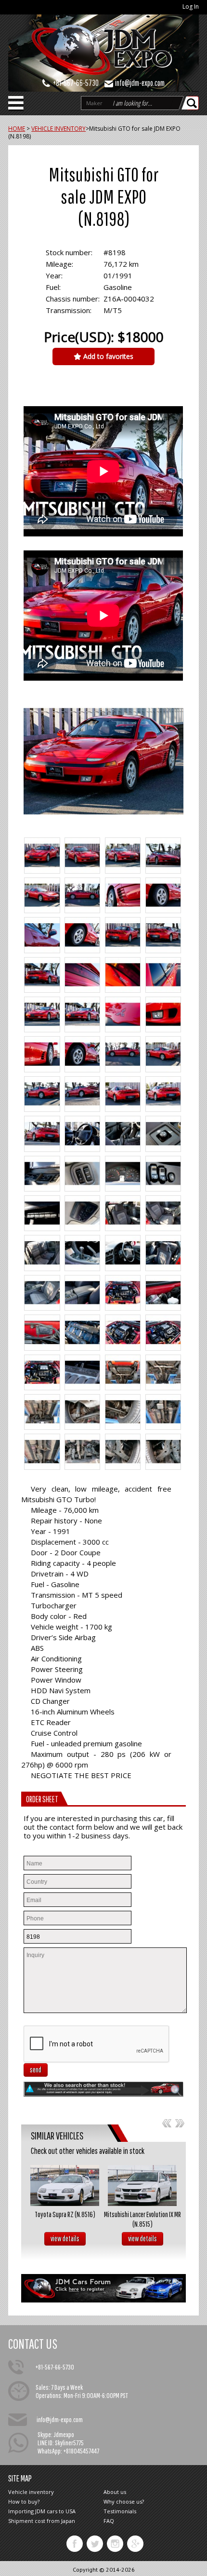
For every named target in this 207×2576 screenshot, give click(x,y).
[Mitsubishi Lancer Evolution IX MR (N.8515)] (142, 2185)
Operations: (49, 2395)
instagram (115, 2544)
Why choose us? (124, 2501)
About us (115, 2492)
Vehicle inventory (31, 2492)
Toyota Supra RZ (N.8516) (65, 2214)
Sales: (43, 2387)
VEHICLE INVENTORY (58, 129)
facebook (75, 2544)
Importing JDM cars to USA (42, 2511)
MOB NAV (16, 106)
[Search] (193, 103)
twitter (95, 2544)
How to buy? (24, 2501)
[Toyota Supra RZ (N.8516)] (65, 2185)
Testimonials (120, 2511)
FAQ (109, 2521)
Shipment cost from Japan (42, 2521)
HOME (17, 129)
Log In (191, 7)
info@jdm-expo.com (140, 83)
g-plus (135, 2544)
